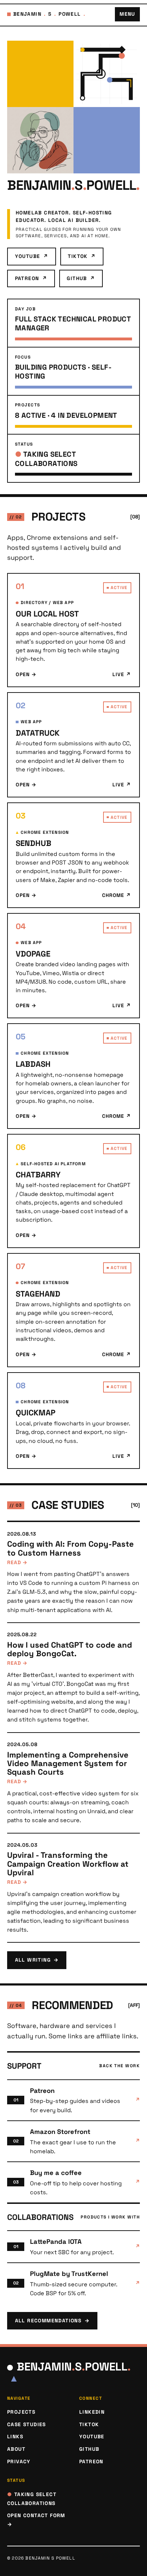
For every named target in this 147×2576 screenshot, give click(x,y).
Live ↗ (122, 674)
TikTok (82, 256)
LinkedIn (92, 2412)
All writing (37, 1960)
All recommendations (52, 2321)
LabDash (33, 1064)
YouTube (32, 256)
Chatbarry (38, 1175)
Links (15, 2436)
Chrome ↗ (117, 895)
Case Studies (27, 2424)
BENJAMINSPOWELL (49, 14)
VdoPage (33, 954)
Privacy (19, 2461)
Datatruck (38, 733)
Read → (17, 1562)
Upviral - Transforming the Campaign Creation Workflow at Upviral (68, 1864)
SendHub (34, 843)
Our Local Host (47, 614)
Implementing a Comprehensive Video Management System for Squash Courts (68, 1763)
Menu (127, 14)
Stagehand (38, 1294)
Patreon (31, 278)
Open (26, 674)
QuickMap (36, 1413)
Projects (21, 2412)
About (16, 2449)
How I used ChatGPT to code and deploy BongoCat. (70, 1649)
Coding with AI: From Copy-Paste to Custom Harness (70, 1548)
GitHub (81, 278)
